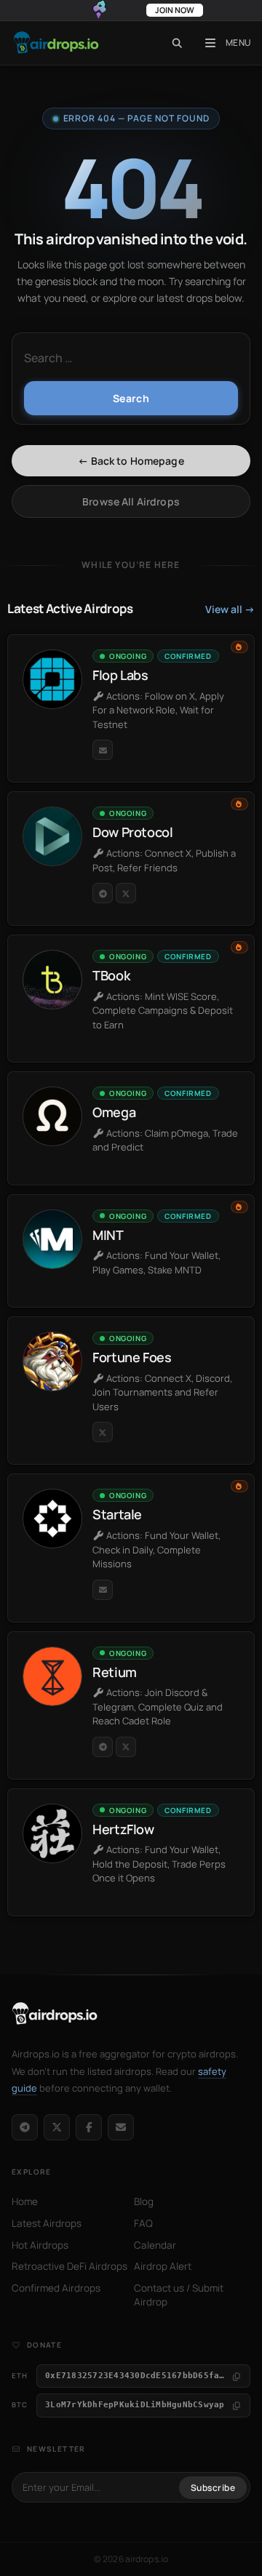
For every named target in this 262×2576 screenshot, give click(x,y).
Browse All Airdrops (131, 501)
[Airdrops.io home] (55, 2014)
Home (25, 2201)
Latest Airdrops (47, 2223)
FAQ (143, 2223)
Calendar (155, 2245)
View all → (230, 609)
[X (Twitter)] (57, 2127)
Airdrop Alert (163, 2266)
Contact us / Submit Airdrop (179, 2295)
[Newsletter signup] (121, 2127)
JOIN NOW (175, 10)
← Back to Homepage (131, 461)
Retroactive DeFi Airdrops (70, 2266)
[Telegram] (25, 2127)
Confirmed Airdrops (56, 2288)
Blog (144, 2201)
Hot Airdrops (40, 2245)
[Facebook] (89, 2127)
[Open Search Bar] (177, 43)
